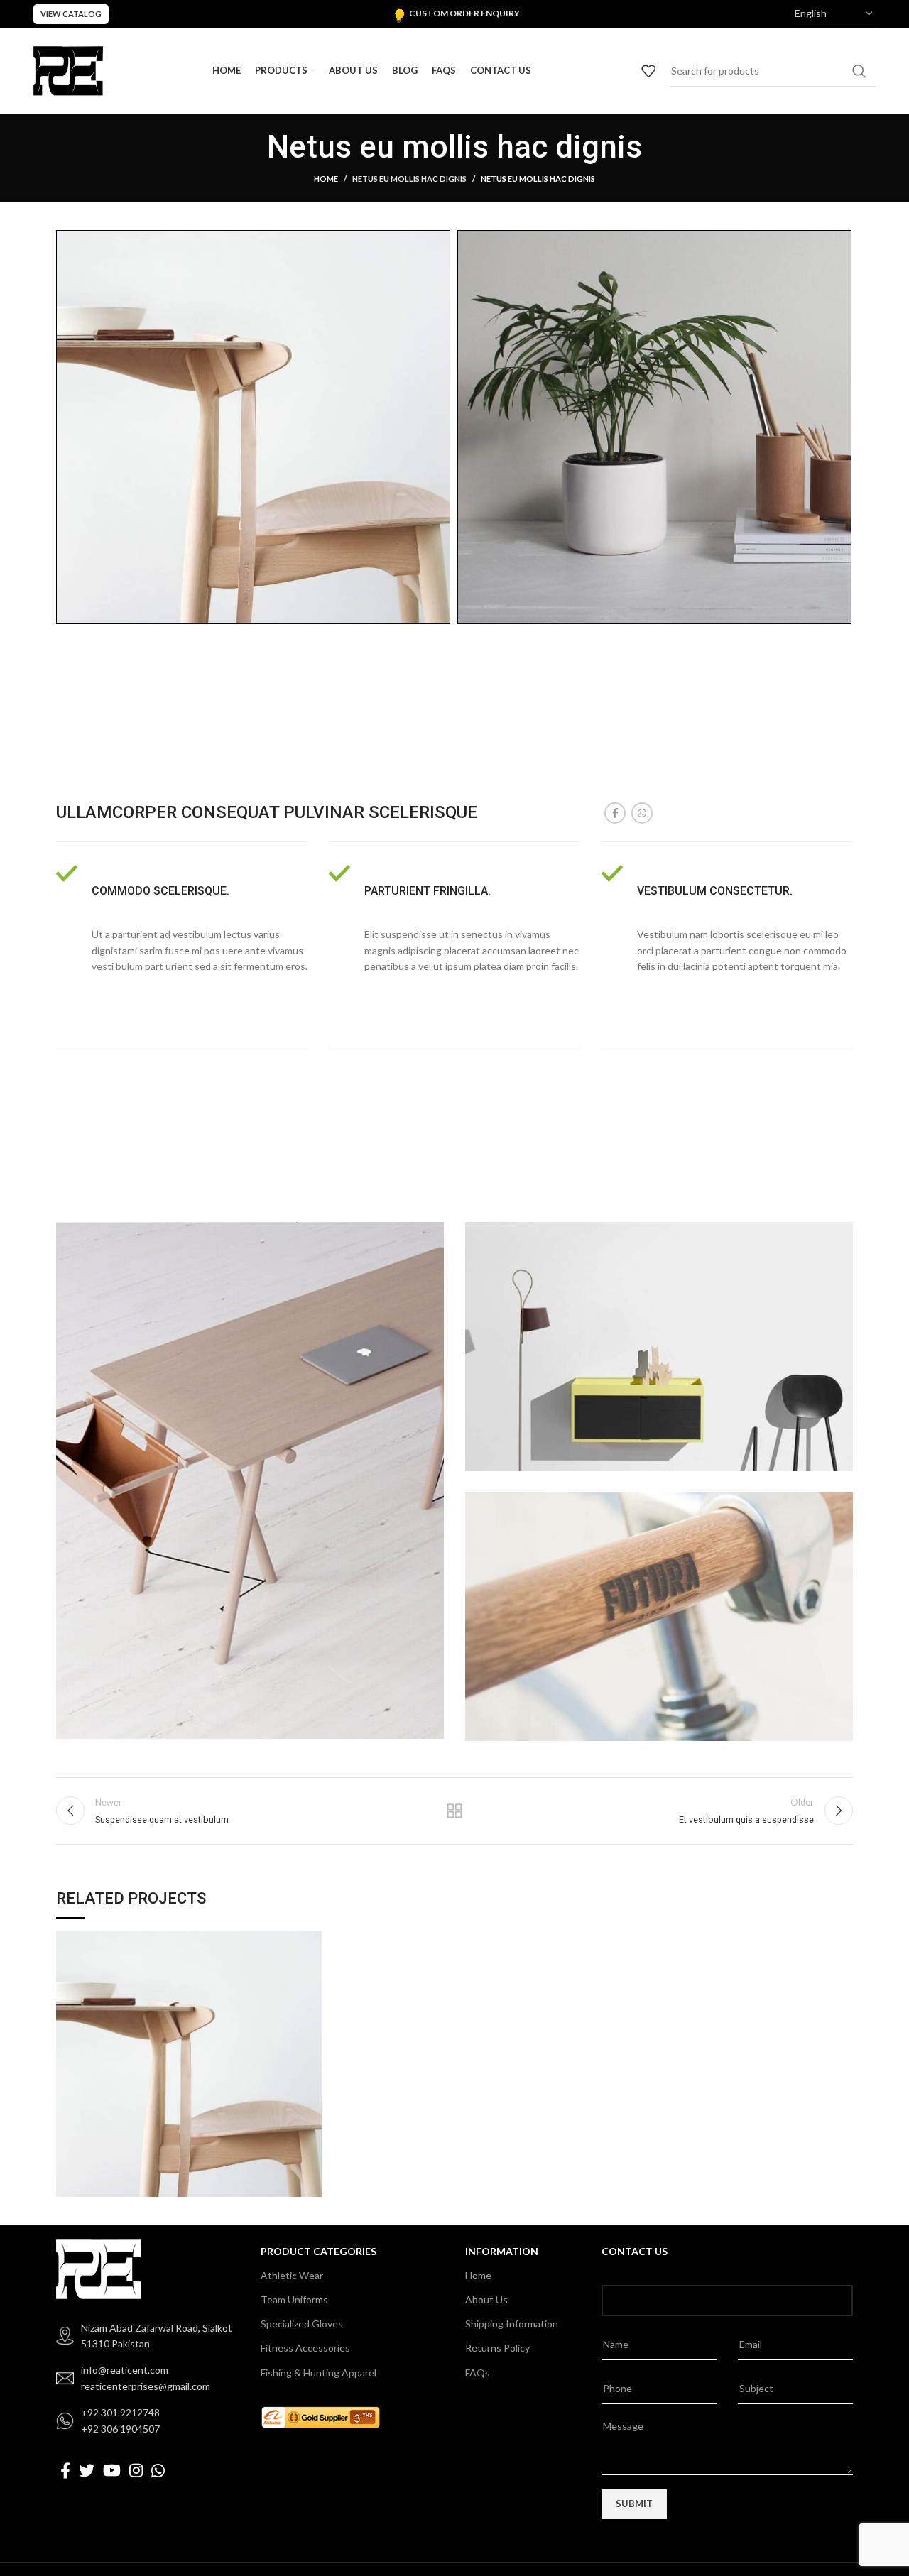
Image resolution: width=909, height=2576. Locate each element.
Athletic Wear (292, 2275)
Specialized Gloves (302, 2324)
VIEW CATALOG (71, 14)
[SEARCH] (859, 71)
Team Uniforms (294, 2299)
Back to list (455, 1811)
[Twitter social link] (87, 2470)
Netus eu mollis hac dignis (409, 179)
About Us (486, 2299)
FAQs (478, 2373)
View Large (311, 1942)
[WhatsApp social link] (642, 813)
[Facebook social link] (615, 813)
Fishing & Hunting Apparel (319, 2373)
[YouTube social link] (112, 2470)
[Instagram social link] (136, 2470)
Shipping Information (512, 2324)
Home (326, 179)
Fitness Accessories (305, 2348)
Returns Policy (497, 2348)
